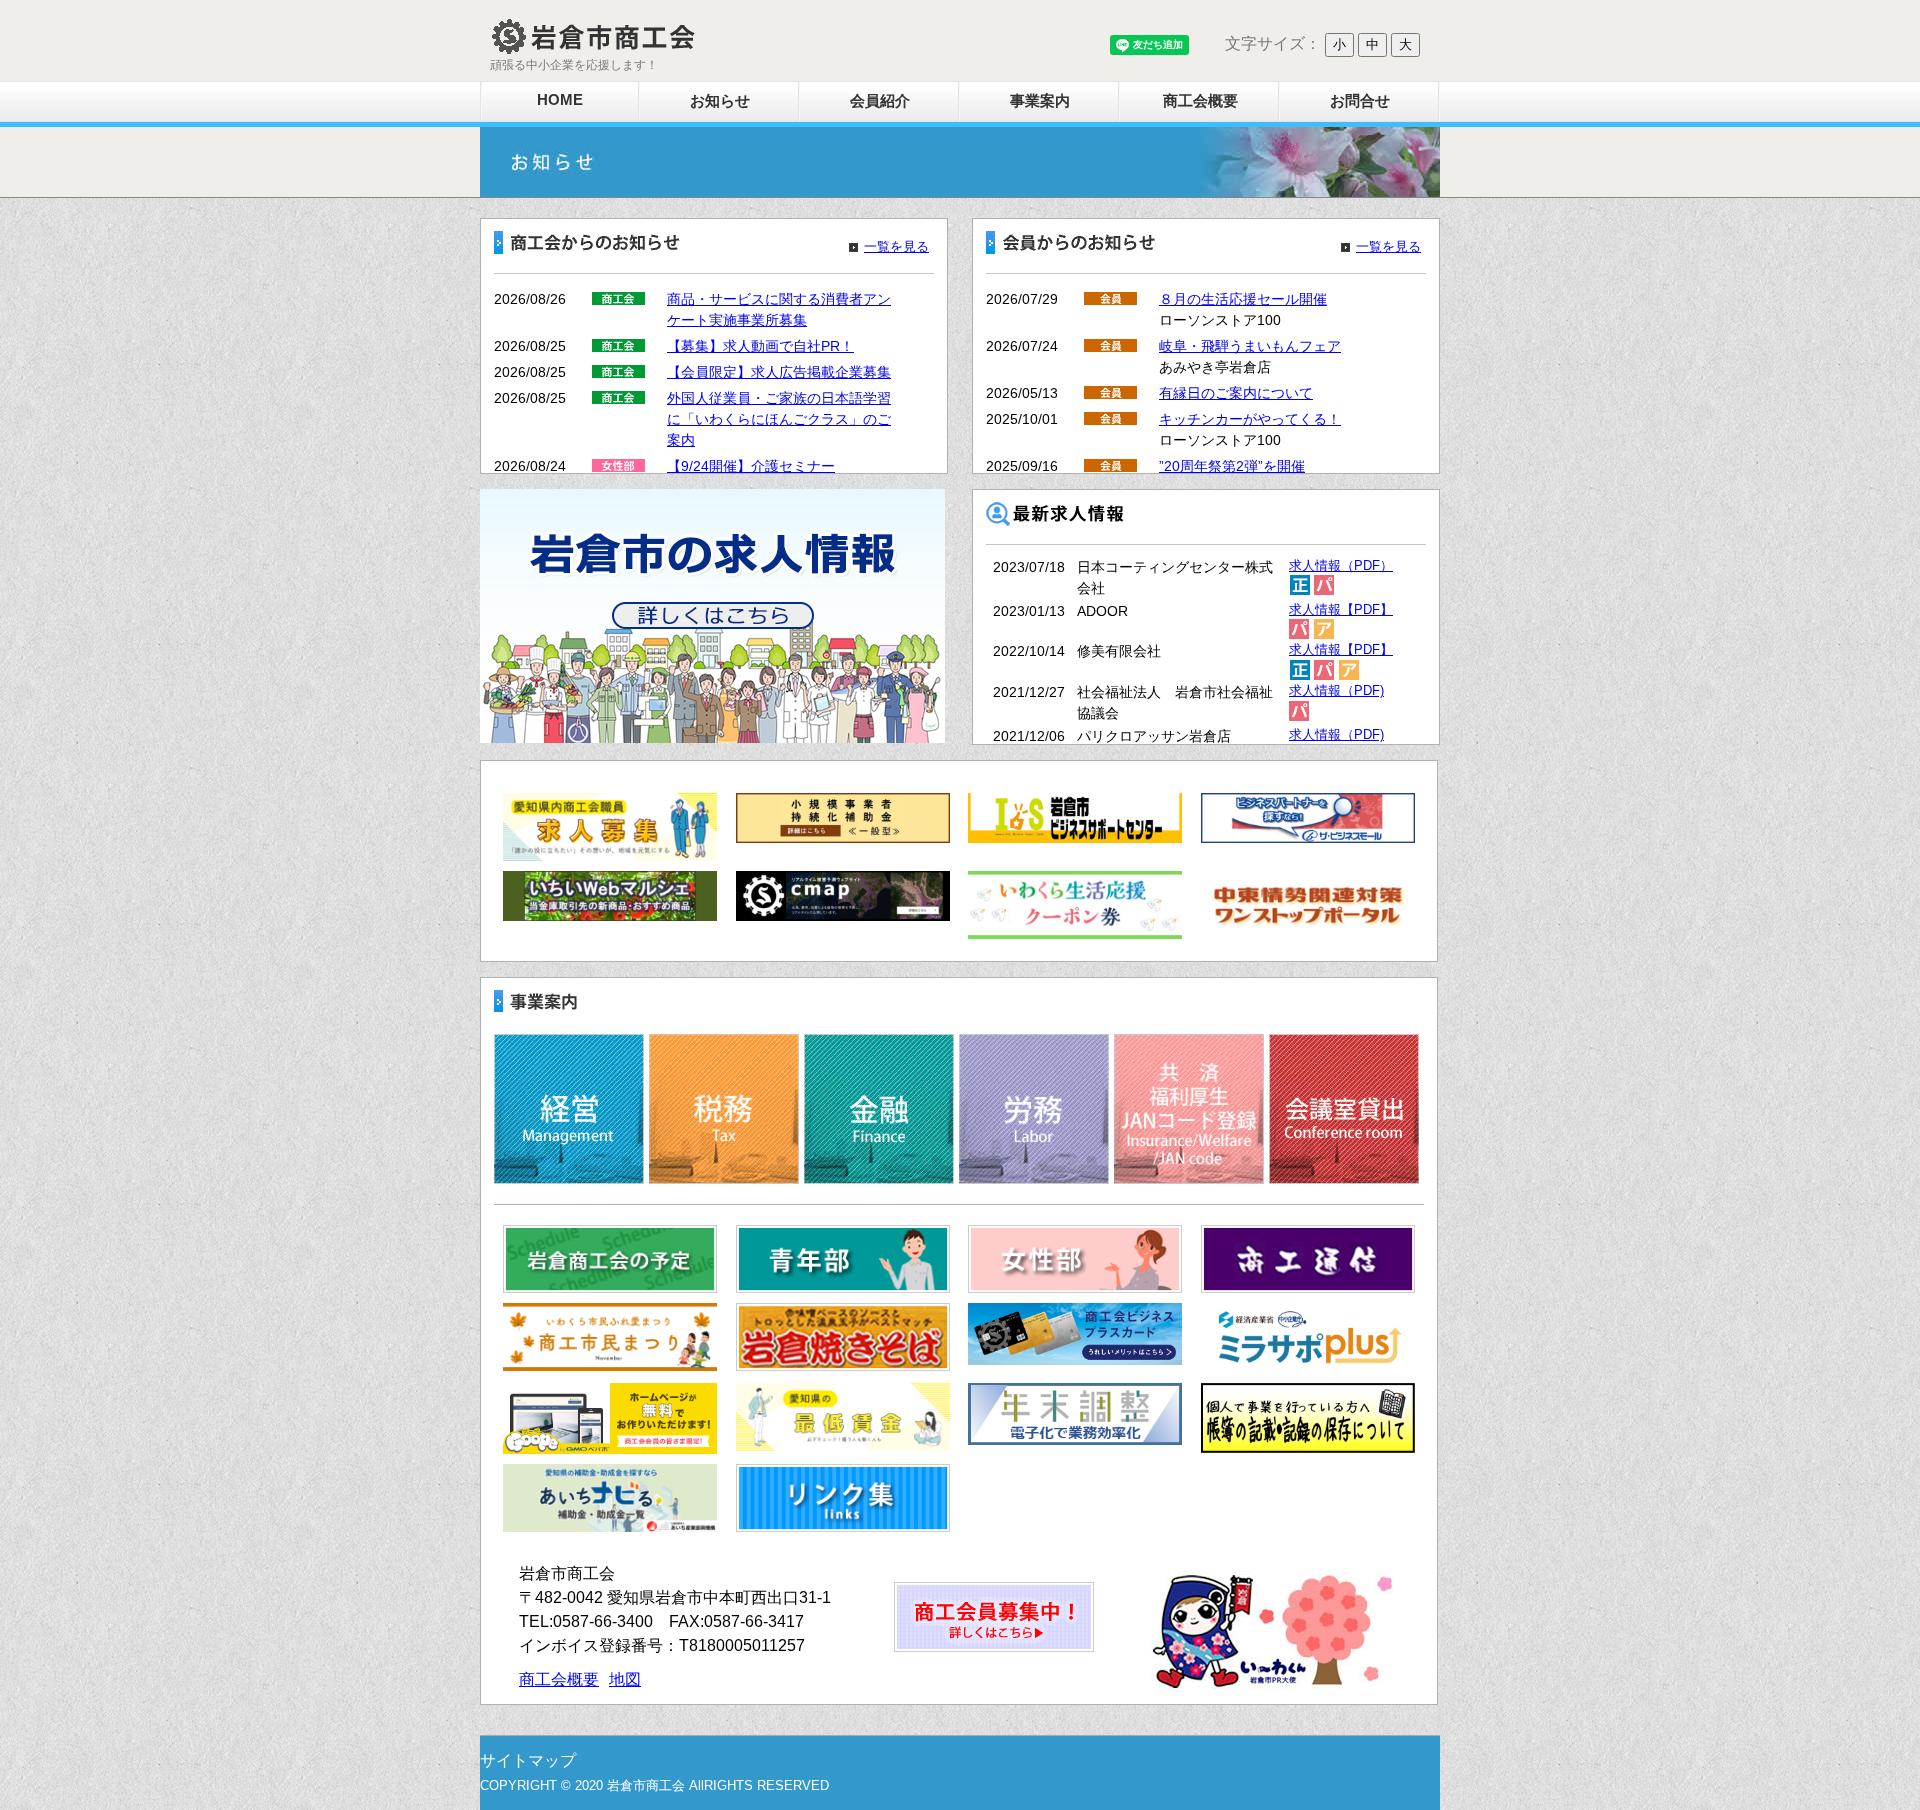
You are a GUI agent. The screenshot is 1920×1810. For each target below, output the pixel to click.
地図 (625, 1679)
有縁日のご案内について (1236, 393)
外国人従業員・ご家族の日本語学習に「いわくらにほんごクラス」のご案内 (779, 419)
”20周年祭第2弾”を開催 (1232, 466)
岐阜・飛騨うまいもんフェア (1250, 346)
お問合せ (1360, 100)
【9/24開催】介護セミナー (751, 466)
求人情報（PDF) (1336, 691)
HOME (560, 99)
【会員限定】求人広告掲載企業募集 (779, 372)
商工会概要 (1200, 100)
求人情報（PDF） (1341, 566)
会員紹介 (880, 100)
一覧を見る (896, 247)
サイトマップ (528, 1760)
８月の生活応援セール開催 (1243, 299)
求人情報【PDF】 (1341, 610)
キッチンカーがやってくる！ (1250, 419)
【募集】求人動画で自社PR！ (760, 346)
